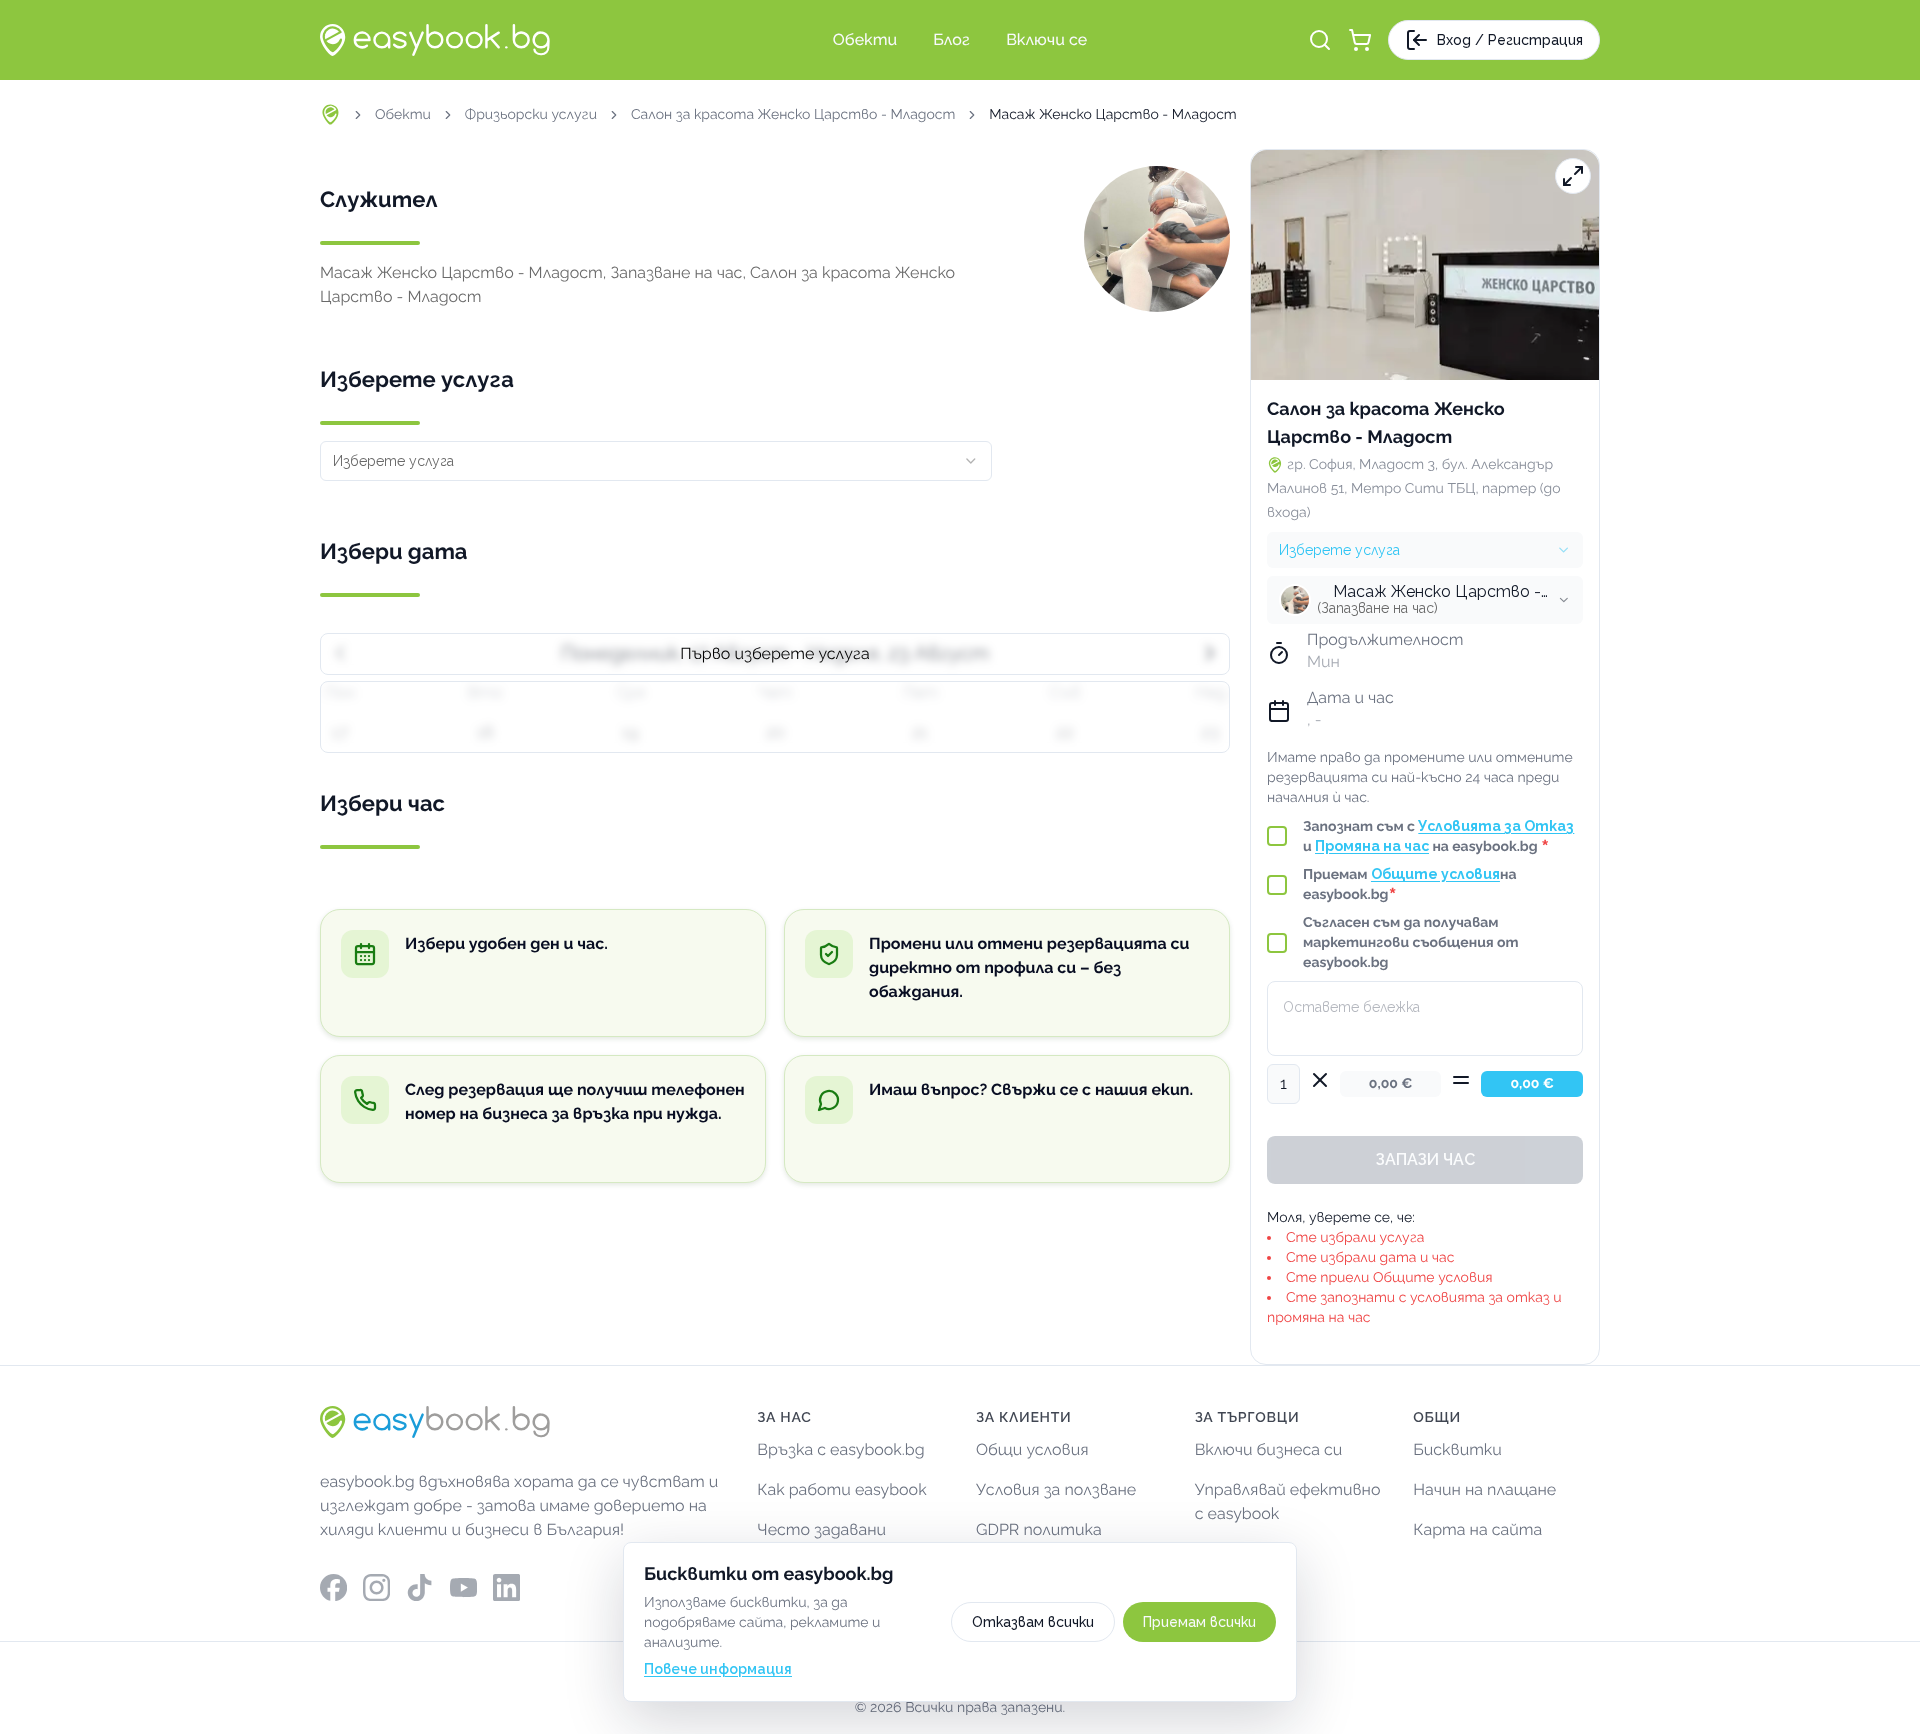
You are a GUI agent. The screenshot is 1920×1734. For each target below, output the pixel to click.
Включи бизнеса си (1269, 1449)
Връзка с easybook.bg (840, 1449)
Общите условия (1435, 874)
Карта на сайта (1477, 1529)
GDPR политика (1039, 1529)
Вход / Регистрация (1510, 40)
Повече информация (718, 1669)
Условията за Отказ (1496, 826)
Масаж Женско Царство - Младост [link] (1112, 115)
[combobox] (656, 461)
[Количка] (1360, 40)
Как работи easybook (841, 1489)
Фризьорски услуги (531, 115)
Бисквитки (1457, 1449)
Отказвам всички (1033, 1622)
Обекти (403, 115)
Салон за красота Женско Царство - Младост (793, 115)
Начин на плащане (1484, 1489)
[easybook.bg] (435, 40)
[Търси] (1320, 40)
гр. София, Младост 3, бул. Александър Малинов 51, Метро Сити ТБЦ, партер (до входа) (1414, 489)
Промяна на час (1372, 846)
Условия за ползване (1056, 1489)
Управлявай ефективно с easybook (1288, 1501)
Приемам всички (1199, 1622)
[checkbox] (1277, 836)
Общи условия (1032, 1449)
